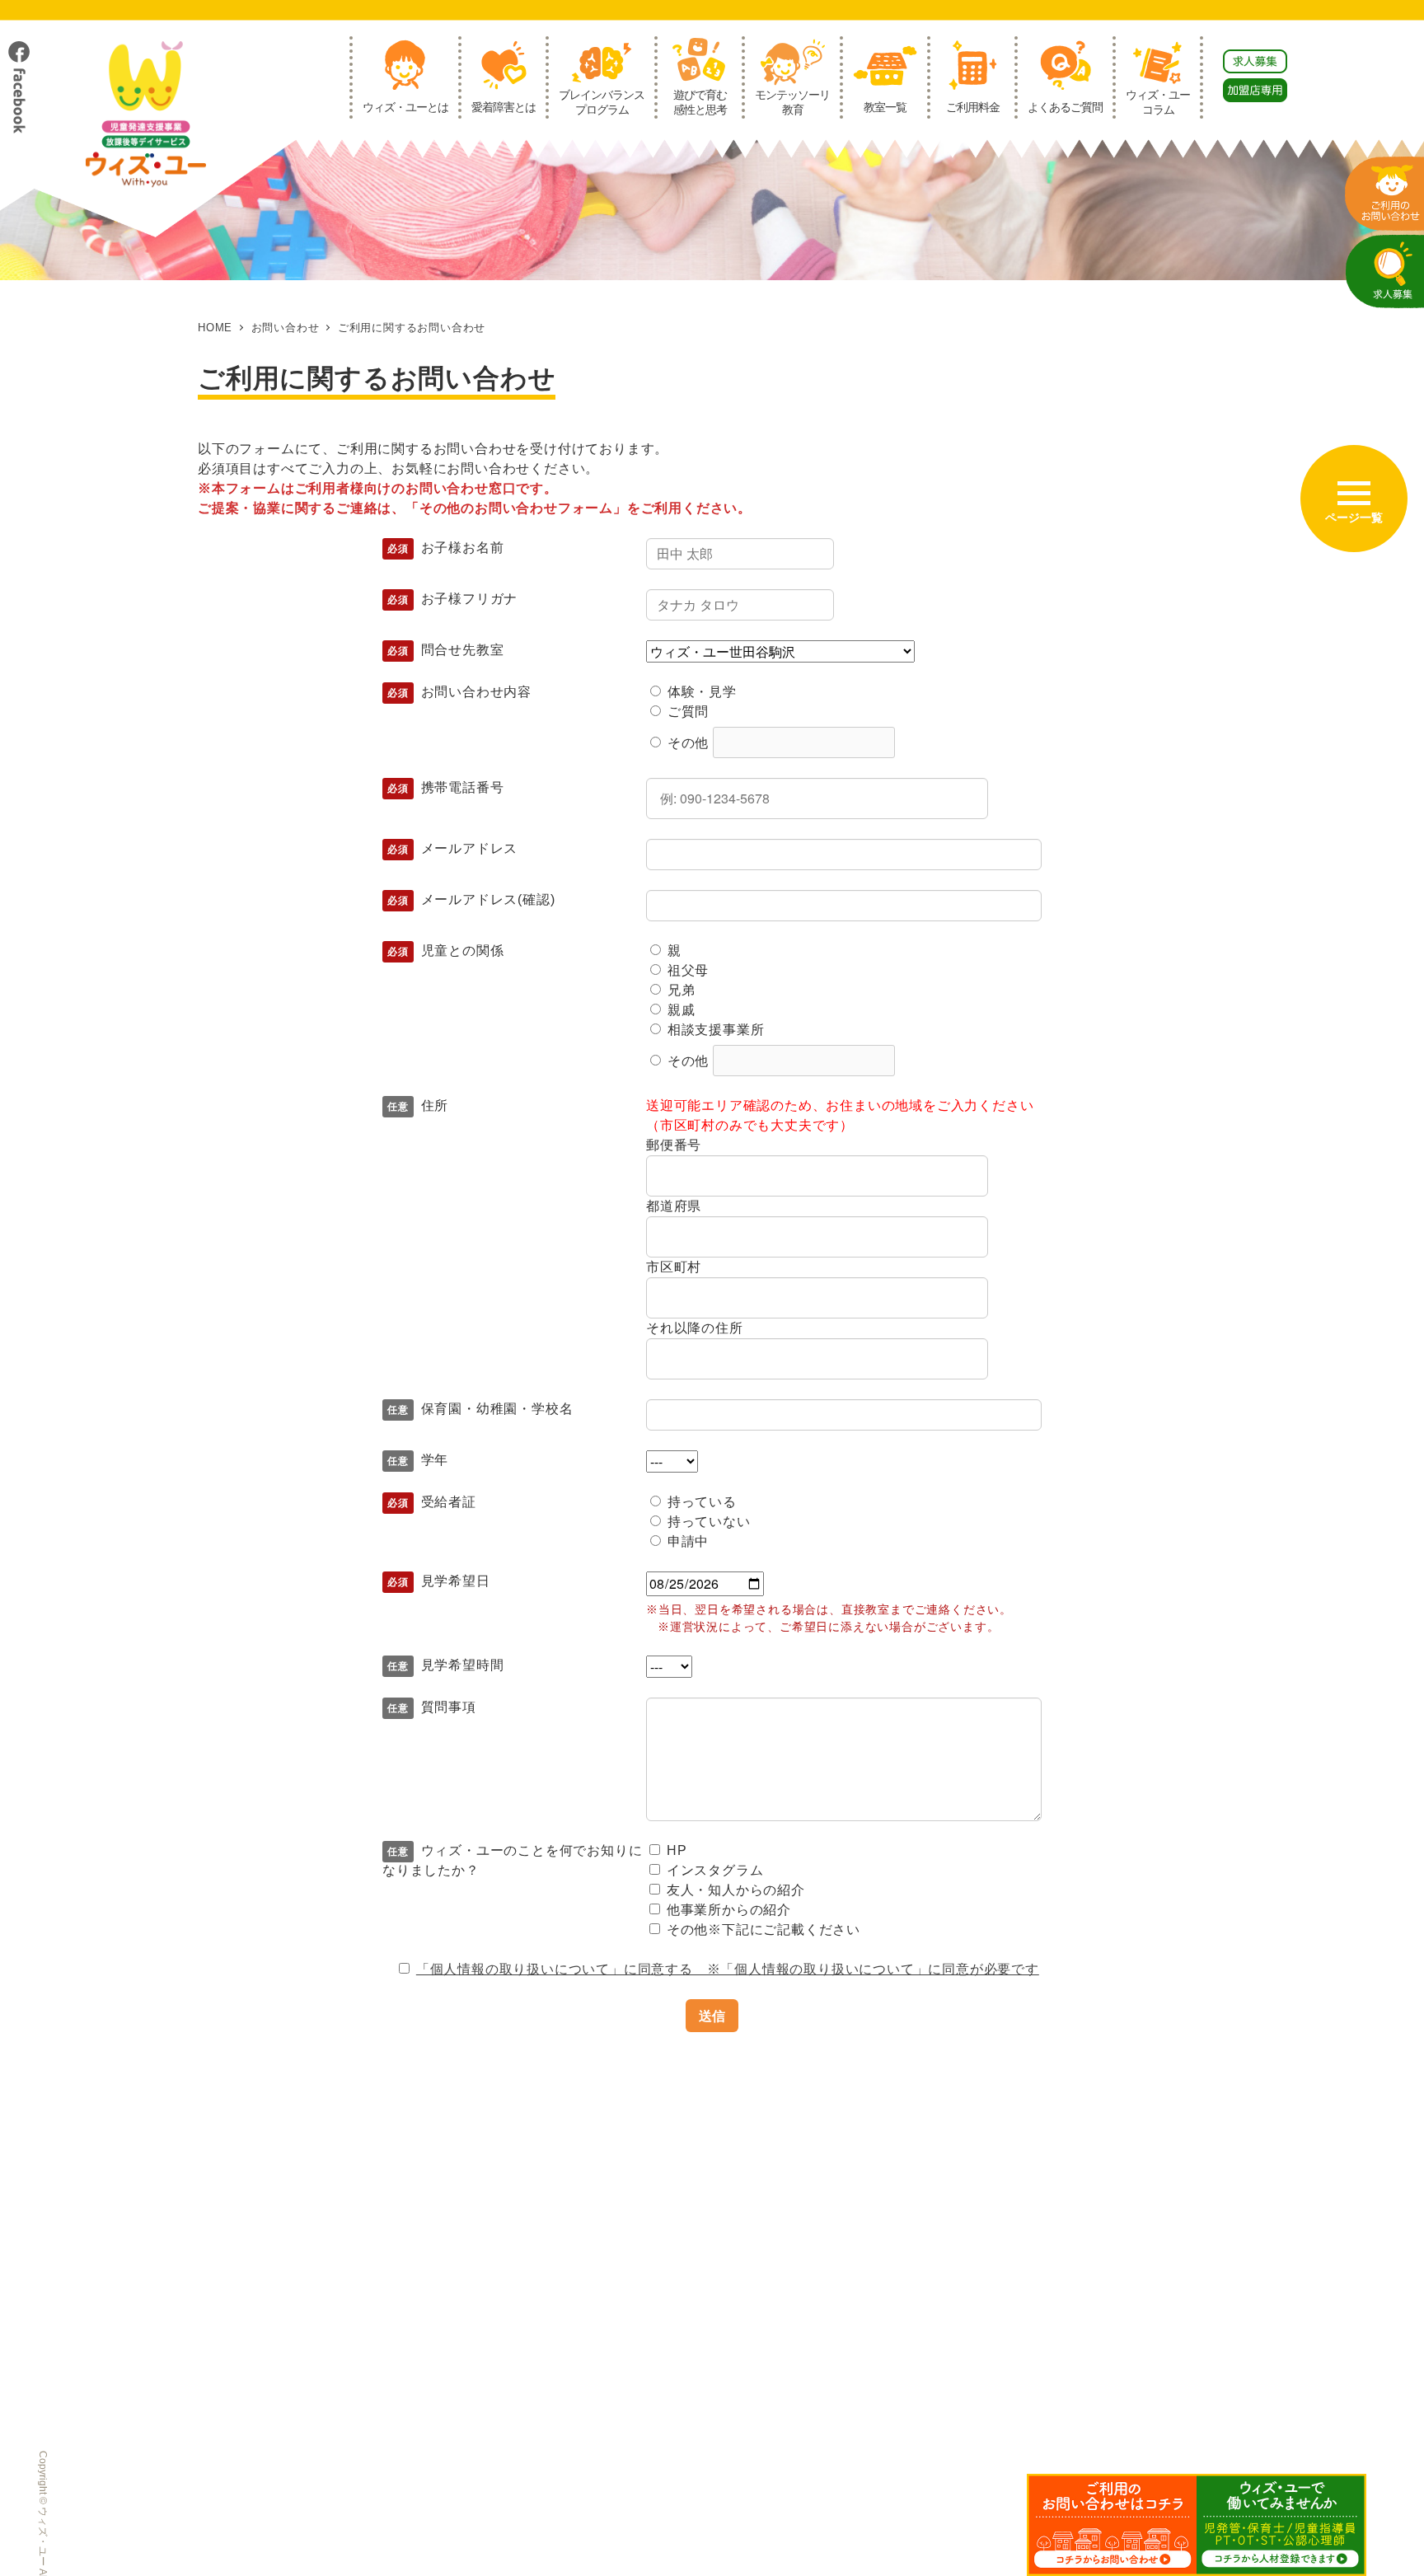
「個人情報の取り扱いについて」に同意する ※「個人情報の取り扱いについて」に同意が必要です (728, 1969)
